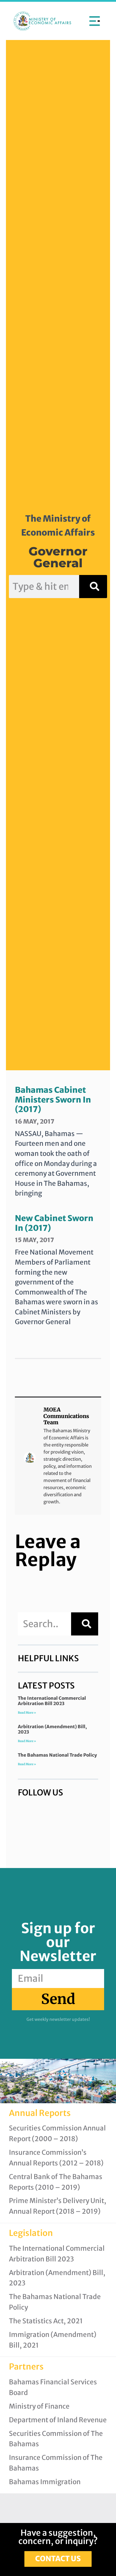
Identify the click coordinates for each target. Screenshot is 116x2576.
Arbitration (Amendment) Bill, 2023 (52, 1729)
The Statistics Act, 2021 (46, 2321)
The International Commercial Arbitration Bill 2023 (52, 1701)
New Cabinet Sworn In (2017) (54, 1223)
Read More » (27, 1713)
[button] (95, 21)
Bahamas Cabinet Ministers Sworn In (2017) (53, 1099)
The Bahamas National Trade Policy (57, 1755)
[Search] (93, 587)
